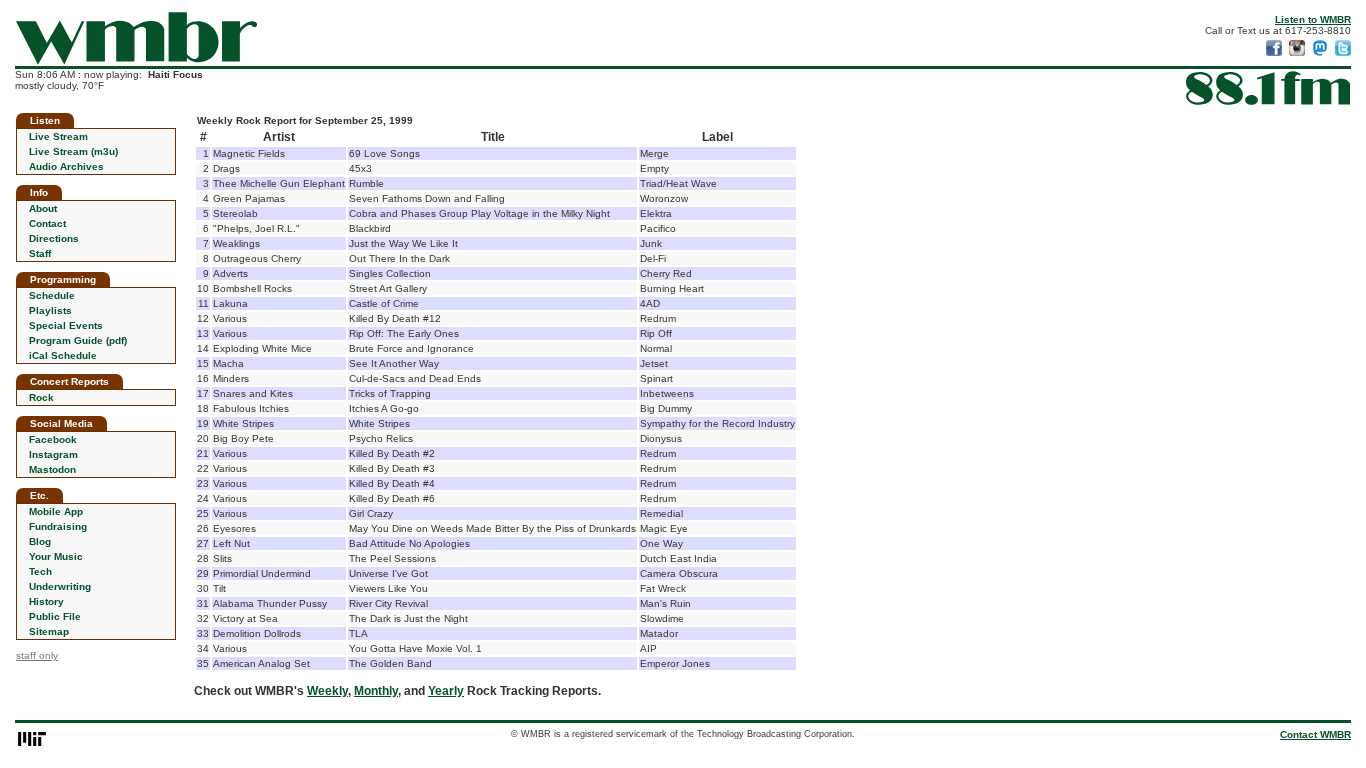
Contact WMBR (1315, 734)
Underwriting (60, 586)
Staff (40, 253)
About (43, 208)
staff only (37, 655)
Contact (47, 223)
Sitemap (49, 631)
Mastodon (52, 469)
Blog (40, 541)
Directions (54, 238)
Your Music (56, 556)
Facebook (53, 439)
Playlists (50, 310)
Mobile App (56, 511)
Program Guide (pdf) (78, 340)
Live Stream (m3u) (73, 151)
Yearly (446, 691)
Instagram (53, 454)
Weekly (327, 691)
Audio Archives (66, 166)
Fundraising (58, 526)
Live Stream (58, 136)
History (46, 601)
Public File (55, 616)
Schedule (52, 295)
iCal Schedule (63, 355)
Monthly (376, 691)
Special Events (66, 325)
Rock (41, 397)
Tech (40, 571)
